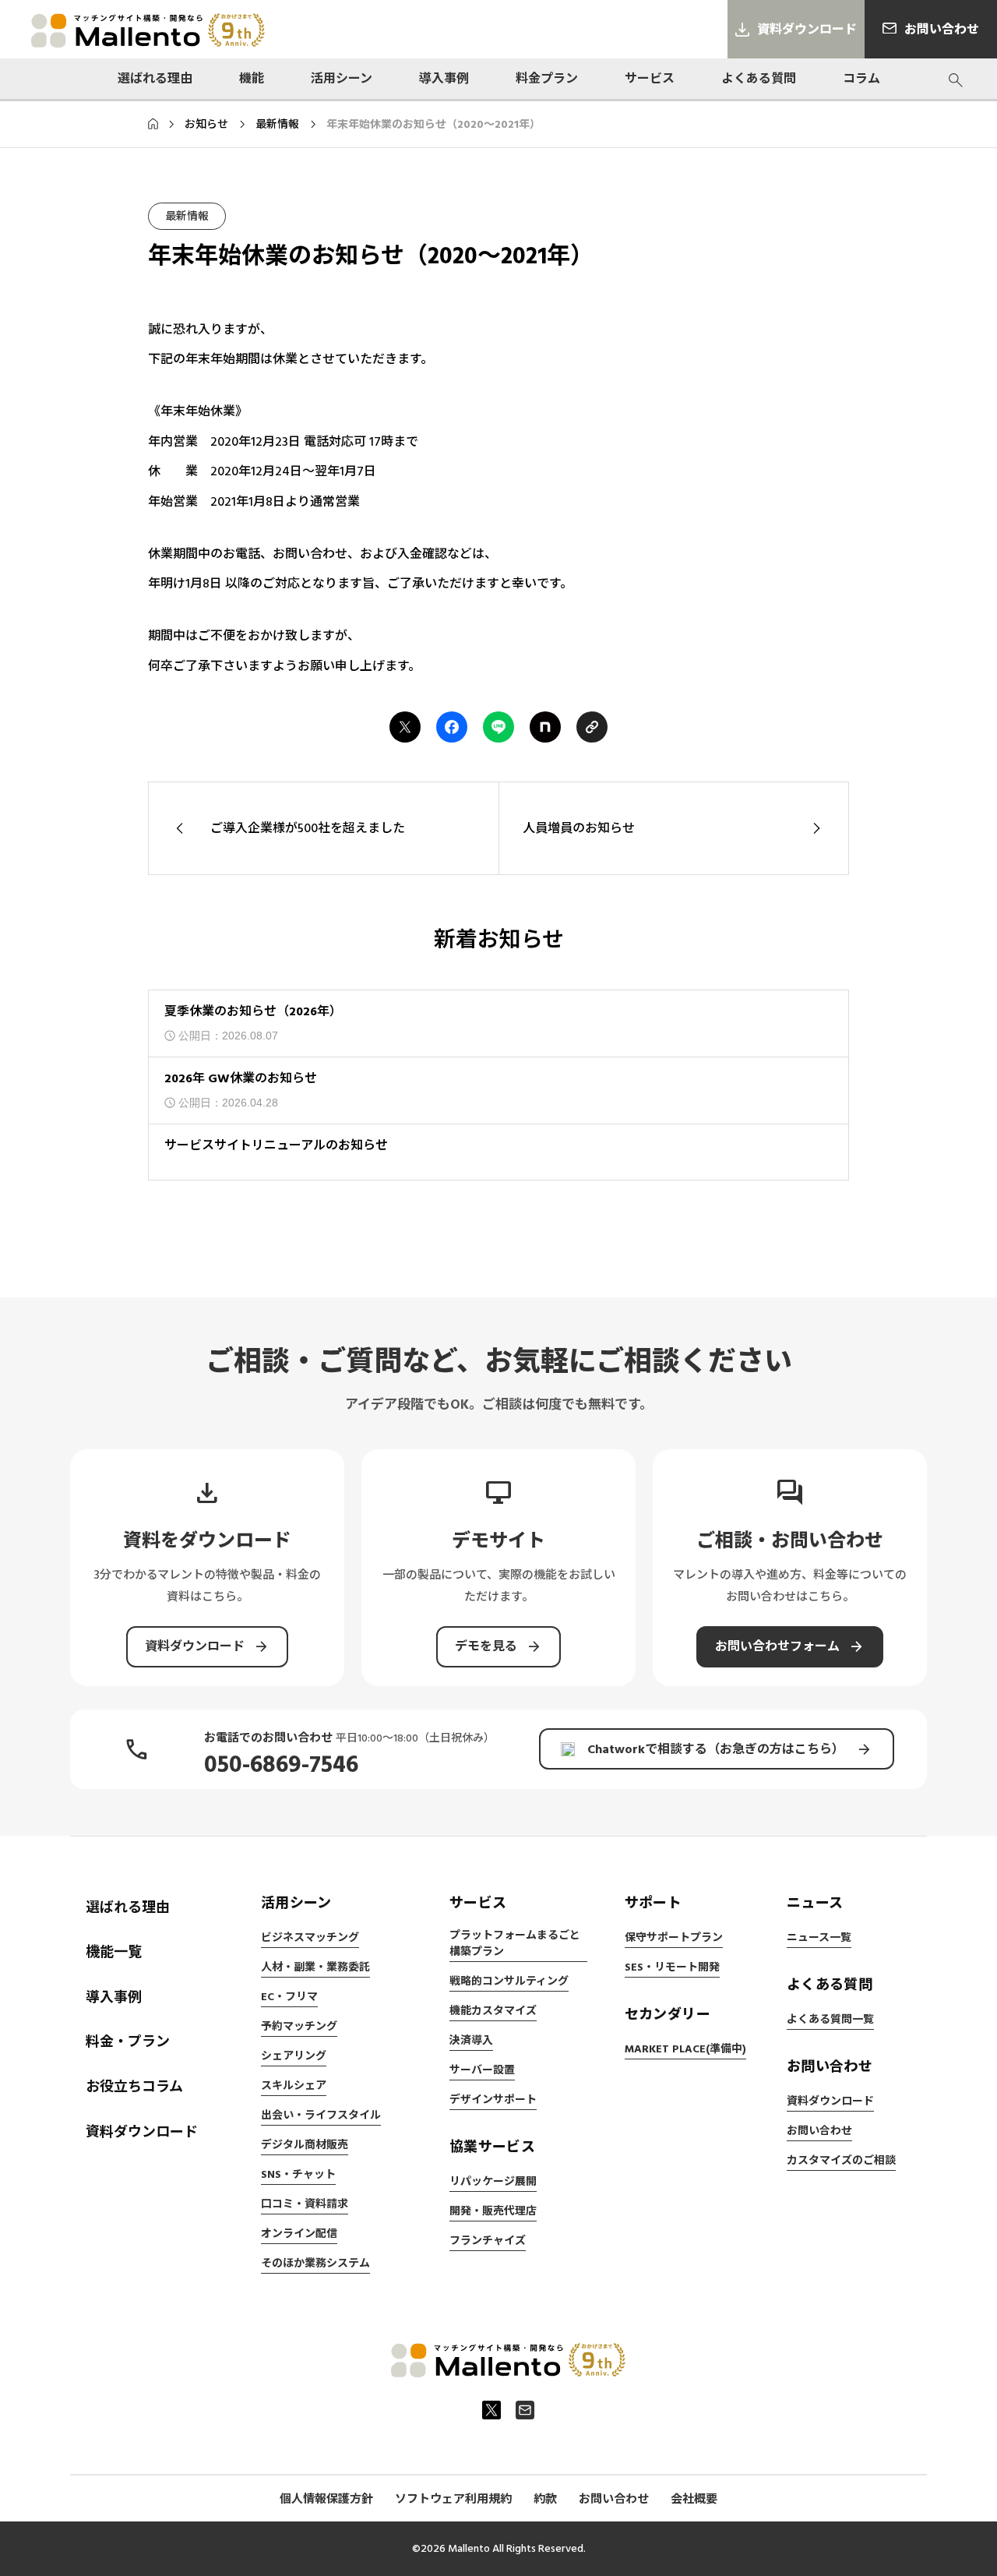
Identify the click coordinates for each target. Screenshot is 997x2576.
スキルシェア (294, 2086)
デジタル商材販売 (305, 2145)
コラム (861, 79)
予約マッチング (299, 2027)
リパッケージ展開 (493, 2182)
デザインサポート (493, 2100)
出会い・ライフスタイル (321, 2115)
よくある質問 (759, 79)
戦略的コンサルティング (509, 1981)
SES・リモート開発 (672, 1967)
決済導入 (471, 2041)
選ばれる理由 (155, 79)
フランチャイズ (488, 2241)
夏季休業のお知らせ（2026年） (253, 1011)
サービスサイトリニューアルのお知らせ (276, 1145)
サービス (650, 79)
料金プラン (547, 79)
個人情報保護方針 (326, 2499)
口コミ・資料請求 (305, 2204)
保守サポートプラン (674, 1938)
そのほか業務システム (315, 2264)
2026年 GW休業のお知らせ (241, 1078)
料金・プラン (128, 2042)
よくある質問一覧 (830, 2020)
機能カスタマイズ (493, 2011)
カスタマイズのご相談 (841, 2161)
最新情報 (187, 217)
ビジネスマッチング (310, 1938)
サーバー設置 (482, 2070)
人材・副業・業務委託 (315, 1967)
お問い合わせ (819, 2131)
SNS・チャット (298, 2175)
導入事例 (444, 79)
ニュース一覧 (819, 1938)
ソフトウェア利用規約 (453, 2499)
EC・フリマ (289, 1997)
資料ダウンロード (142, 2132)
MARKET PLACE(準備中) (685, 2049)
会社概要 (694, 2499)
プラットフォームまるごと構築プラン (515, 1944)
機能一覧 (114, 1952)
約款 (545, 2499)
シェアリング (294, 2056)
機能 (252, 79)
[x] (491, 2410)
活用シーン (342, 79)
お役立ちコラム (134, 2087)
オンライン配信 (299, 2234)
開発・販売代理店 (493, 2211)
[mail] (525, 2410)
